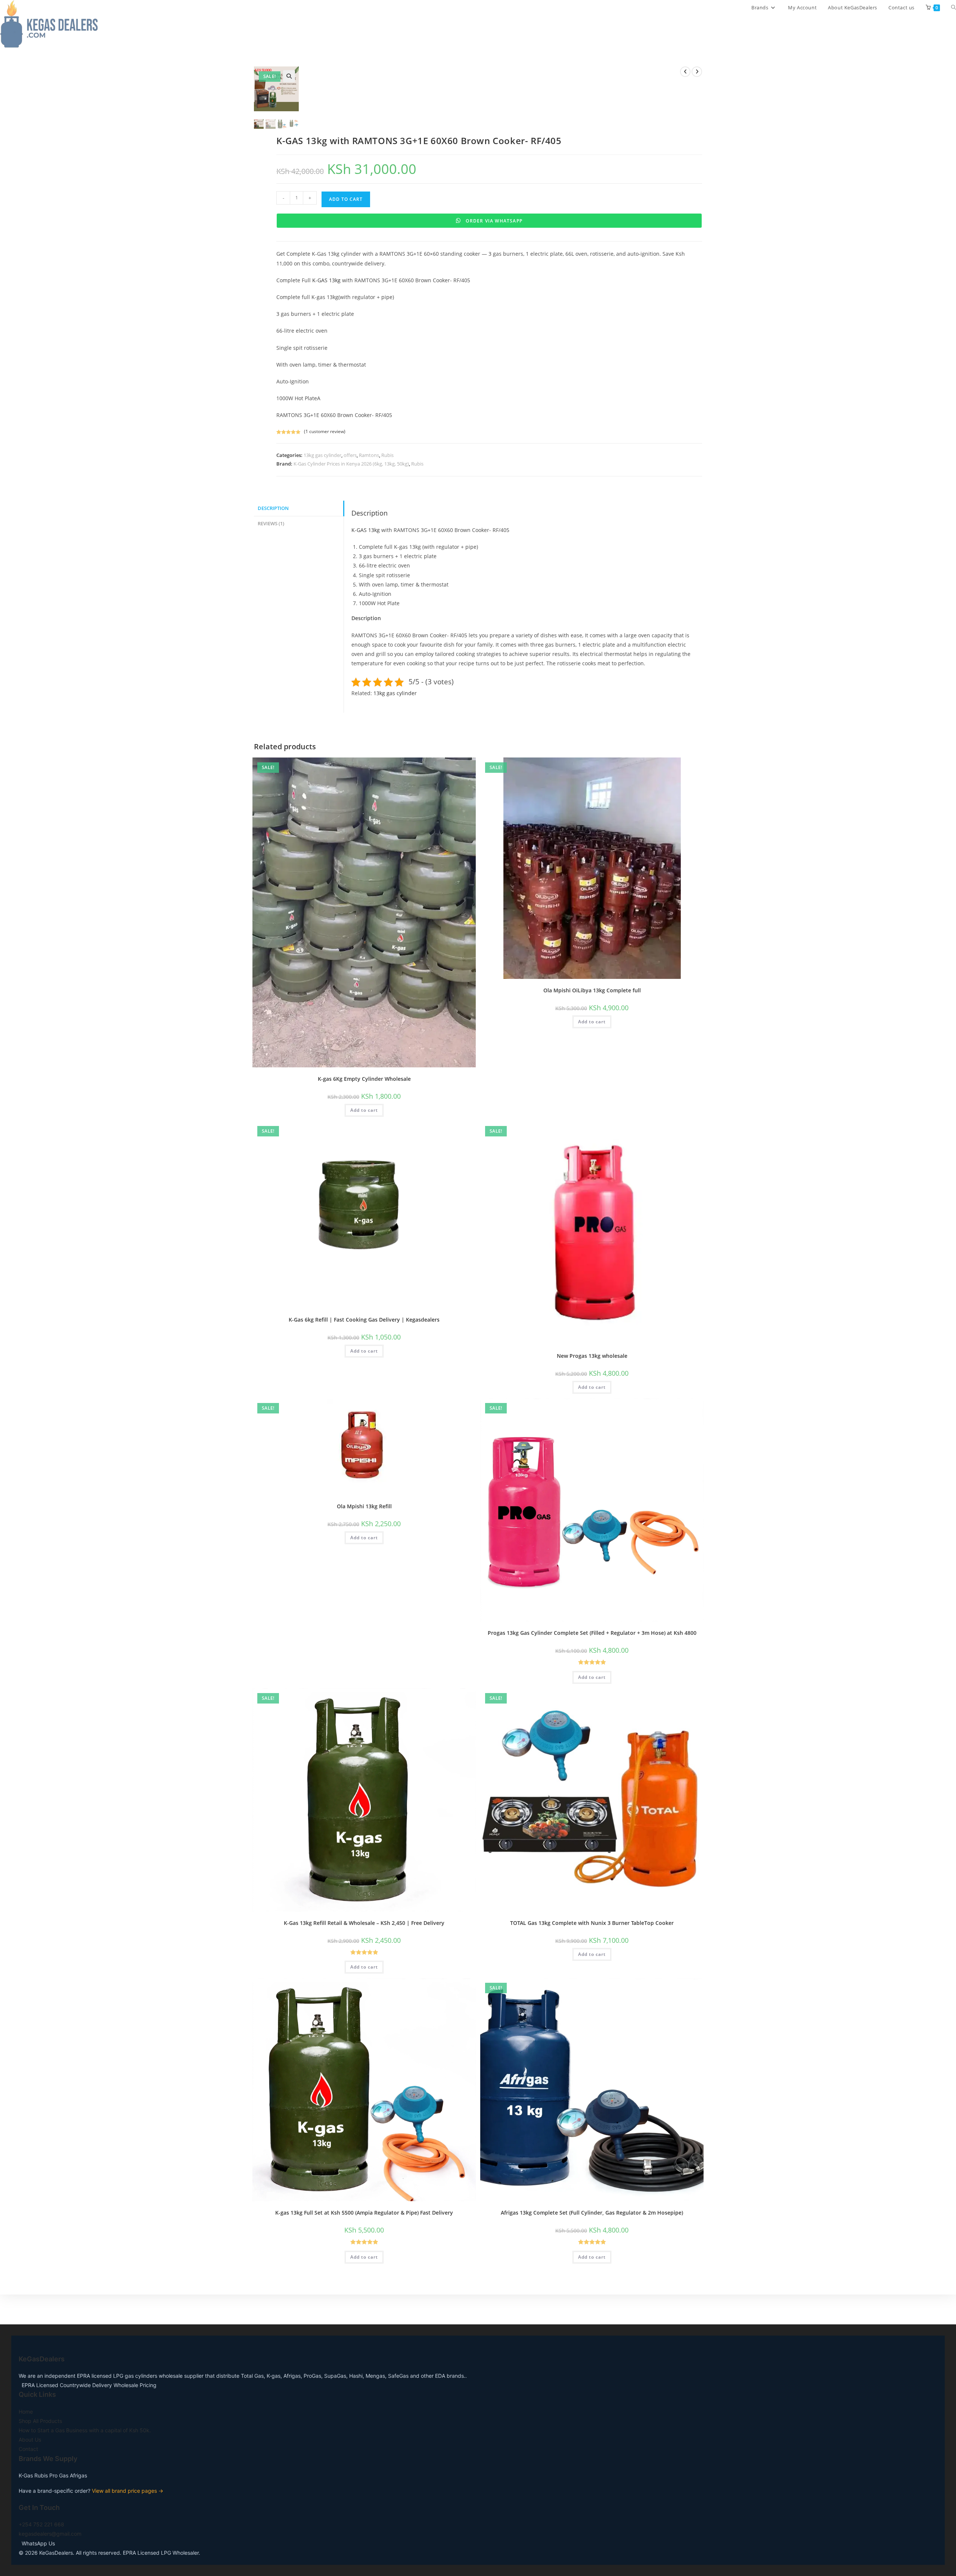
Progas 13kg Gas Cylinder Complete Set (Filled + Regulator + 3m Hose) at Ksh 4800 (592, 1633)
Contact (28, 2449)
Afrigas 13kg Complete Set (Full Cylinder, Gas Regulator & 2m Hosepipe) (592, 2213)
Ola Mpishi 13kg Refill (364, 1506)
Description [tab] (273, 508)
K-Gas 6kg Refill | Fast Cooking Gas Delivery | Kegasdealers (364, 1320)
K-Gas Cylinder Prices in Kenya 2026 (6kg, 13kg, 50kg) (351, 464)
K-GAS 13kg (326, 280)
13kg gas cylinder (322, 455)
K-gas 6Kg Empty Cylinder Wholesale (364, 1079)
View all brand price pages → (128, 2491)
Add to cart (346, 199)
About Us (30, 2440)
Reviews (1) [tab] (271, 524)
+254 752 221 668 (41, 2524)
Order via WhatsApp (493, 221)
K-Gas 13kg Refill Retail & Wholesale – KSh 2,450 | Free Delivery (364, 1923)
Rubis (387, 455)
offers (350, 455)
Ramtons (369, 455)
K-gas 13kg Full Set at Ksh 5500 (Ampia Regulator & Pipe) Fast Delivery (364, 2213)
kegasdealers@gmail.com (50, 2534)
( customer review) (325, 431)
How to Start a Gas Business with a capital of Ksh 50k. (85, 2430)
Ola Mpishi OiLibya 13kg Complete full (592, 990)
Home (26, 2412)
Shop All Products (40, 2421)
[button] (289, 76)
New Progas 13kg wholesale (592, 1356)
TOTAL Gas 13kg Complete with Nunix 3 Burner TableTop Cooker (592, 1923)
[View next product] (697, 72)
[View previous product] (685, 72)
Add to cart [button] (364, 1110)
